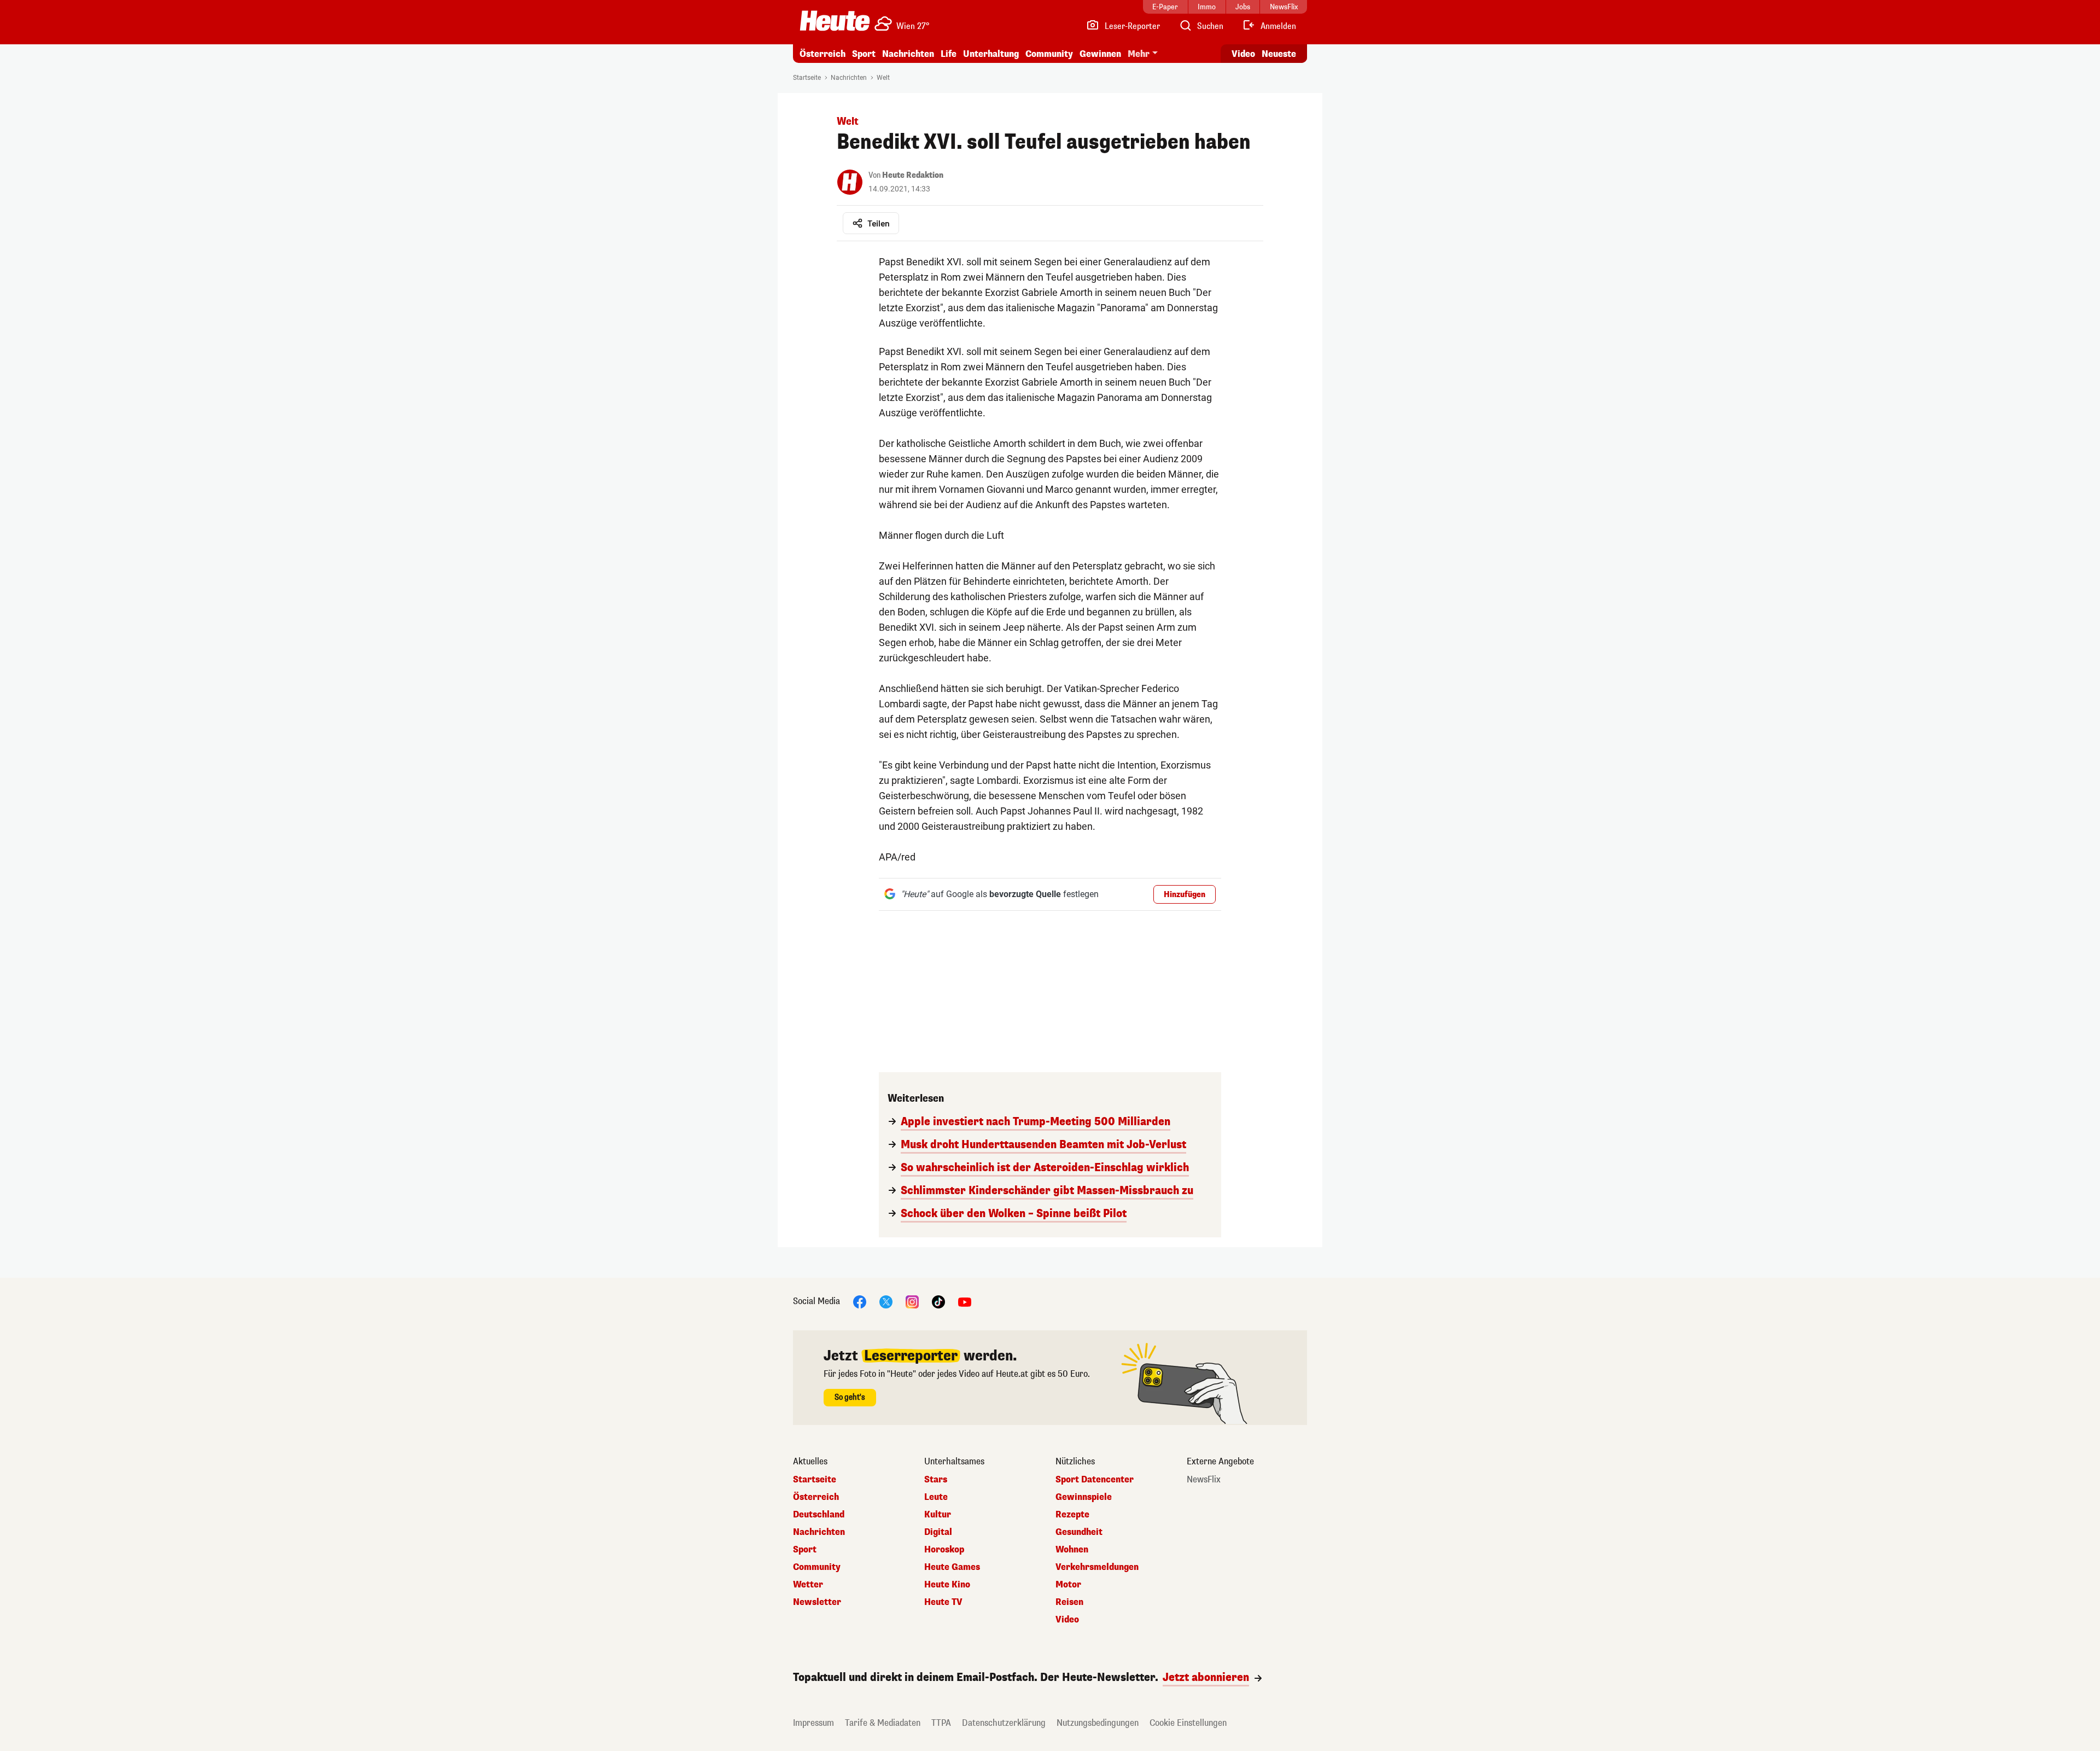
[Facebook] (860, 1301)
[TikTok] (938, 1301)
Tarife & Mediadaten (883, 1723)
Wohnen (1072, 1550)
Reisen (1069, 1602)
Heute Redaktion (913, 175)
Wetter (808, 1585)
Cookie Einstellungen (1188, 1723)
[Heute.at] (835, 21)
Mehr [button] (1139, 54)
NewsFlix (1204, 1480)
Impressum (813, 1723)
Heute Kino (947, 1585)
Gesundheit (1079, 1532)
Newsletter (817, 1602)
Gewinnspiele (1084, 1497)
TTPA (941, 1723)
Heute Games (952, 1567)
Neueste (1279, 54)
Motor (1068, 1585)
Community (1049, 54)
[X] (886, 1301)
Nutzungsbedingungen (1098, 1723)
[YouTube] (965, 1301)
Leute (936, 1497)
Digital (938, 1532)
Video (1243, 54)
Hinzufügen (1185, 895)
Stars (936, 1480)
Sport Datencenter (1095, 1480)
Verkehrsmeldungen (1097, 1567)
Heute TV (943, 1602)
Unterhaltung (991, 54)
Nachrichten (849, 78)
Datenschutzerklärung (1004, 1723)
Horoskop (944, 1550)
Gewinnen (1100, 54)
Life (949, 54)
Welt (883, 78)
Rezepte (1072, 1515)
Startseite (807, 78)
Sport (864, 54)
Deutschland (819, 1515)
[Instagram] (912, 1301)
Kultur (938, 1515)
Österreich (822, 54)
